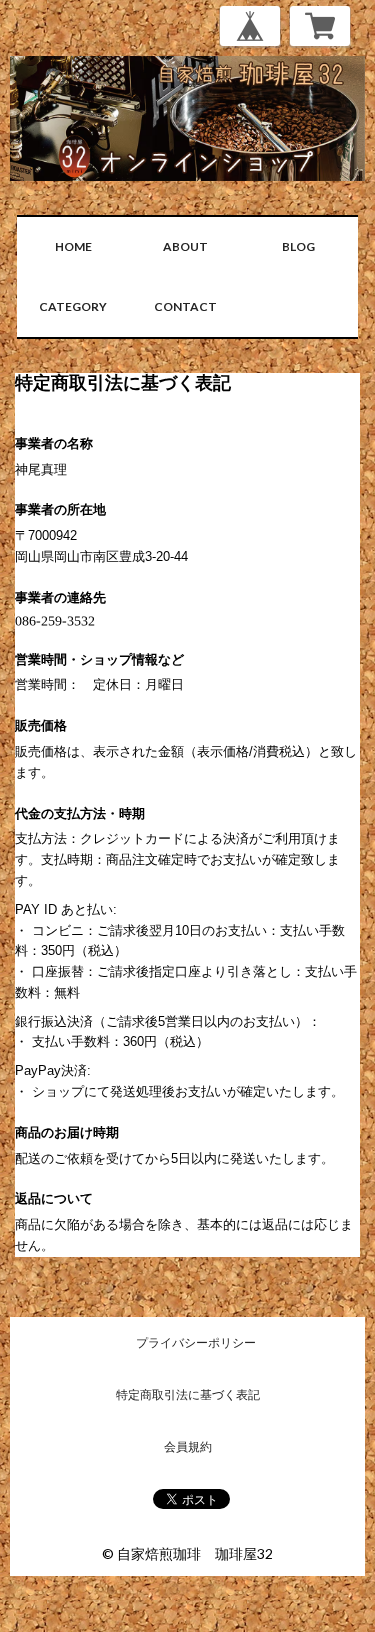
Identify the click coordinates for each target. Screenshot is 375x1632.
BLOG (298, 246)
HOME (73, 246)
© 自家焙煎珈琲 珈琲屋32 (187, 1553)
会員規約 (188, 1446)
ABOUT (185, 246)
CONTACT (185, 306)
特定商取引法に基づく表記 (188, 1394)
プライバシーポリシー (196, 1342)
